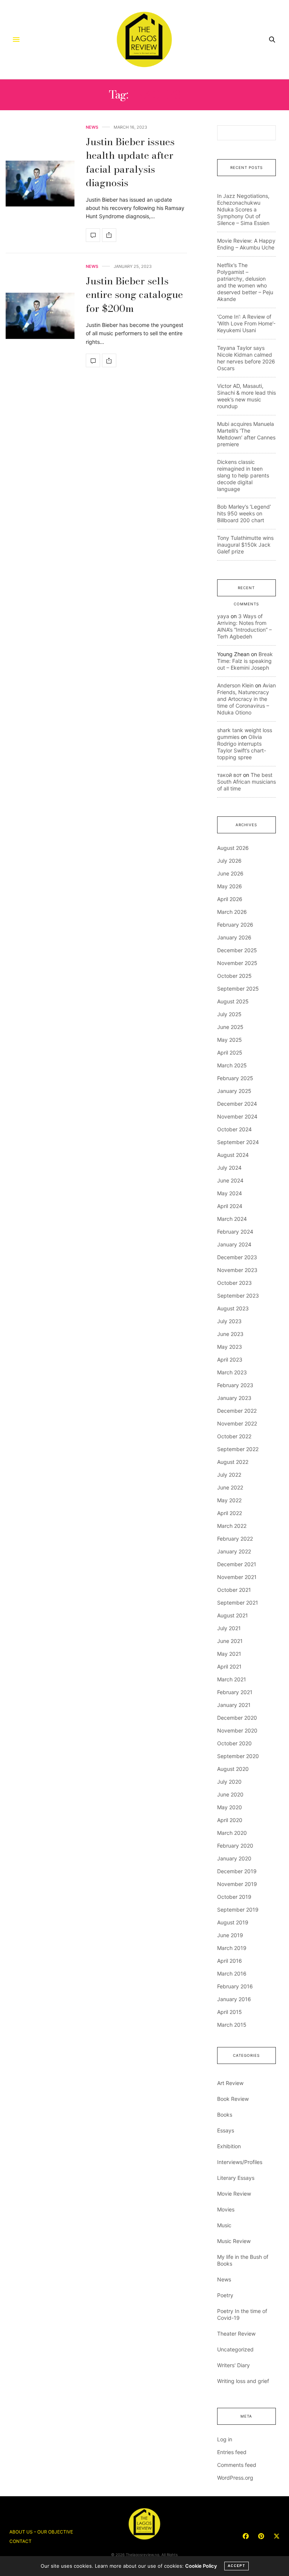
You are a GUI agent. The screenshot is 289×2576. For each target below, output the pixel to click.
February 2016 (235, 1986)
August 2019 (233, 1922)
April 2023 (230, 1359)
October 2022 (234, 1436)
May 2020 (230, 1807)
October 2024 (234, 1129)
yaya (223, 616)
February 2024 (235, 1232)
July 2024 (229, 1168)
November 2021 (237, 1577)
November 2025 (237, 963)
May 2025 (230, 1040)
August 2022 (233, 1462)
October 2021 (234, 1590)
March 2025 (232, 1065)
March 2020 (232, 1833)
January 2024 (234, 1244)
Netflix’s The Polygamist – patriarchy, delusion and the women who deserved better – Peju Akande (245, 282)
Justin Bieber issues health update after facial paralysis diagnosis (130, 162)
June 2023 (230, 1334)
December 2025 (237, 950)
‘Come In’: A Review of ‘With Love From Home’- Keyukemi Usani (246, 323)
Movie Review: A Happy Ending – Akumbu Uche (246, 244)
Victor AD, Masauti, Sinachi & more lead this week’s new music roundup (246, 396)
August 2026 (233, 848)
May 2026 (230, 886)
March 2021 (232, 1679)
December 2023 (237, 1257)
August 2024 (233, 1155)
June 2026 (230, 873)
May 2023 (230, 1347)
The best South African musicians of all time (246, 782)
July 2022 (229, 1475)
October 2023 (234, 1283)
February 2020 (235, 1846)
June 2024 (230, 1180)
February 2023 (235, 1385)
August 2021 (233, 1615)
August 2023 (233, 1308)
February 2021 (235, 1692)
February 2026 (235, 925)
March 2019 (232, 1948)
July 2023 (229, 1321)
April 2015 (230, 2012)
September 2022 (238, 1449)
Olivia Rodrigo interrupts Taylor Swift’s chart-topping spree (242, 747)
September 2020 (238, 1756)
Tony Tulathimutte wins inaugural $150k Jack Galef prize (245, 545)
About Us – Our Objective (41, 2532)
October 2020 (234, 1743)
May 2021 (229, 1654)
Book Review (233, 2099)
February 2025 (235, 1078)
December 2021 (237, 1564)
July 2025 (229, 1014)
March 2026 (232, 912)
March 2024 (232, 1219)
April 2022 (230, 1513)
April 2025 (230, 1052)
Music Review (234, 2241)
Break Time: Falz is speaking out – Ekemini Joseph (245, 661)
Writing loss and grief (243, 2381)
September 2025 (238, 989)
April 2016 (230, 1961)
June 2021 (230, 1641)
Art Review (230, 2083)
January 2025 (234, 1091)
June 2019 (230, 1935)
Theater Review (236, 2334)
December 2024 (237, 1104)
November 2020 (237, 1730)
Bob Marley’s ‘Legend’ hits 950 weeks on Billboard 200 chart (244, 513)
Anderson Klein (235, 685)
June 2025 (230, 1027)
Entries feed (232, 2452)
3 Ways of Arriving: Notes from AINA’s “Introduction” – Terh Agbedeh (244, 626)
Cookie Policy (201, 2566)
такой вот (229, 775)
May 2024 (230, 1193)
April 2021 (229, 1666)
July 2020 (229, 1782)
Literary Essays (236, 2178)
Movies (226, 2209)
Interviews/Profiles (240, 2162)
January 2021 (234, 1705)
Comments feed (237, 2465)
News (92, 127)
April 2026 (230, 899)
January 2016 (234, 1999)
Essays (226, 2130)
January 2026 (234, 937)
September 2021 (238, 1603)
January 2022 (234, 1551)
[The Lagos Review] (145, 40)
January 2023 (234, 1398)
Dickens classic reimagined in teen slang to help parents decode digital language (243, 475)
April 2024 (230, 1206)
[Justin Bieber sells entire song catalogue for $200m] (40, 316)
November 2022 (237, 1423)
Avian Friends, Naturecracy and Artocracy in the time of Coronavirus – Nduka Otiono (246, 699)
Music (224, 2225)
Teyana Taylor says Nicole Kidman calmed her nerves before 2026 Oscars (246, 358)
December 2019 (237, 1871)
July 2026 (229, 861)
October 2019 (234, 1897)
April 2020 (230, 1820)
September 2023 (238, 1296)
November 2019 (237, 1884)
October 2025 (234, 976)
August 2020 (233, 1769)
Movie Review (234, 2194)
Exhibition (229, 2146)
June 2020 (230, 1794)
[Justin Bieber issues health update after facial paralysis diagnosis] (40, 184)
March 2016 (232, 1973)
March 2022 (232, 1526)
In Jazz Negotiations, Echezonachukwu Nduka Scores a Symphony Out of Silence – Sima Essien (243, 209)
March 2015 (232, 2025)
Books (225, 2115)
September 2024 (238, 1142)
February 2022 (235, 1539)
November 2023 (237, 1270)
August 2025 (233, 1001)
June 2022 (230, 1487)
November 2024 (237, 1116)
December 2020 (237, 1718)
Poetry (225, 2295)
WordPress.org (235, 2478)
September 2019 (238, 1910)
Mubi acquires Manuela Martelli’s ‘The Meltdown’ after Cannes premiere (246, 434)
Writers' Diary (233, 2365)
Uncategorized (235, 2349)
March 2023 (232, 1372)
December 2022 (237, 1411)
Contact (21, 2541)
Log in (225, 2439)
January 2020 (234, 1858)
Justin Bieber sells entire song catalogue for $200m (134, 295)
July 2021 (229, 1628)
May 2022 (229, 1500)
